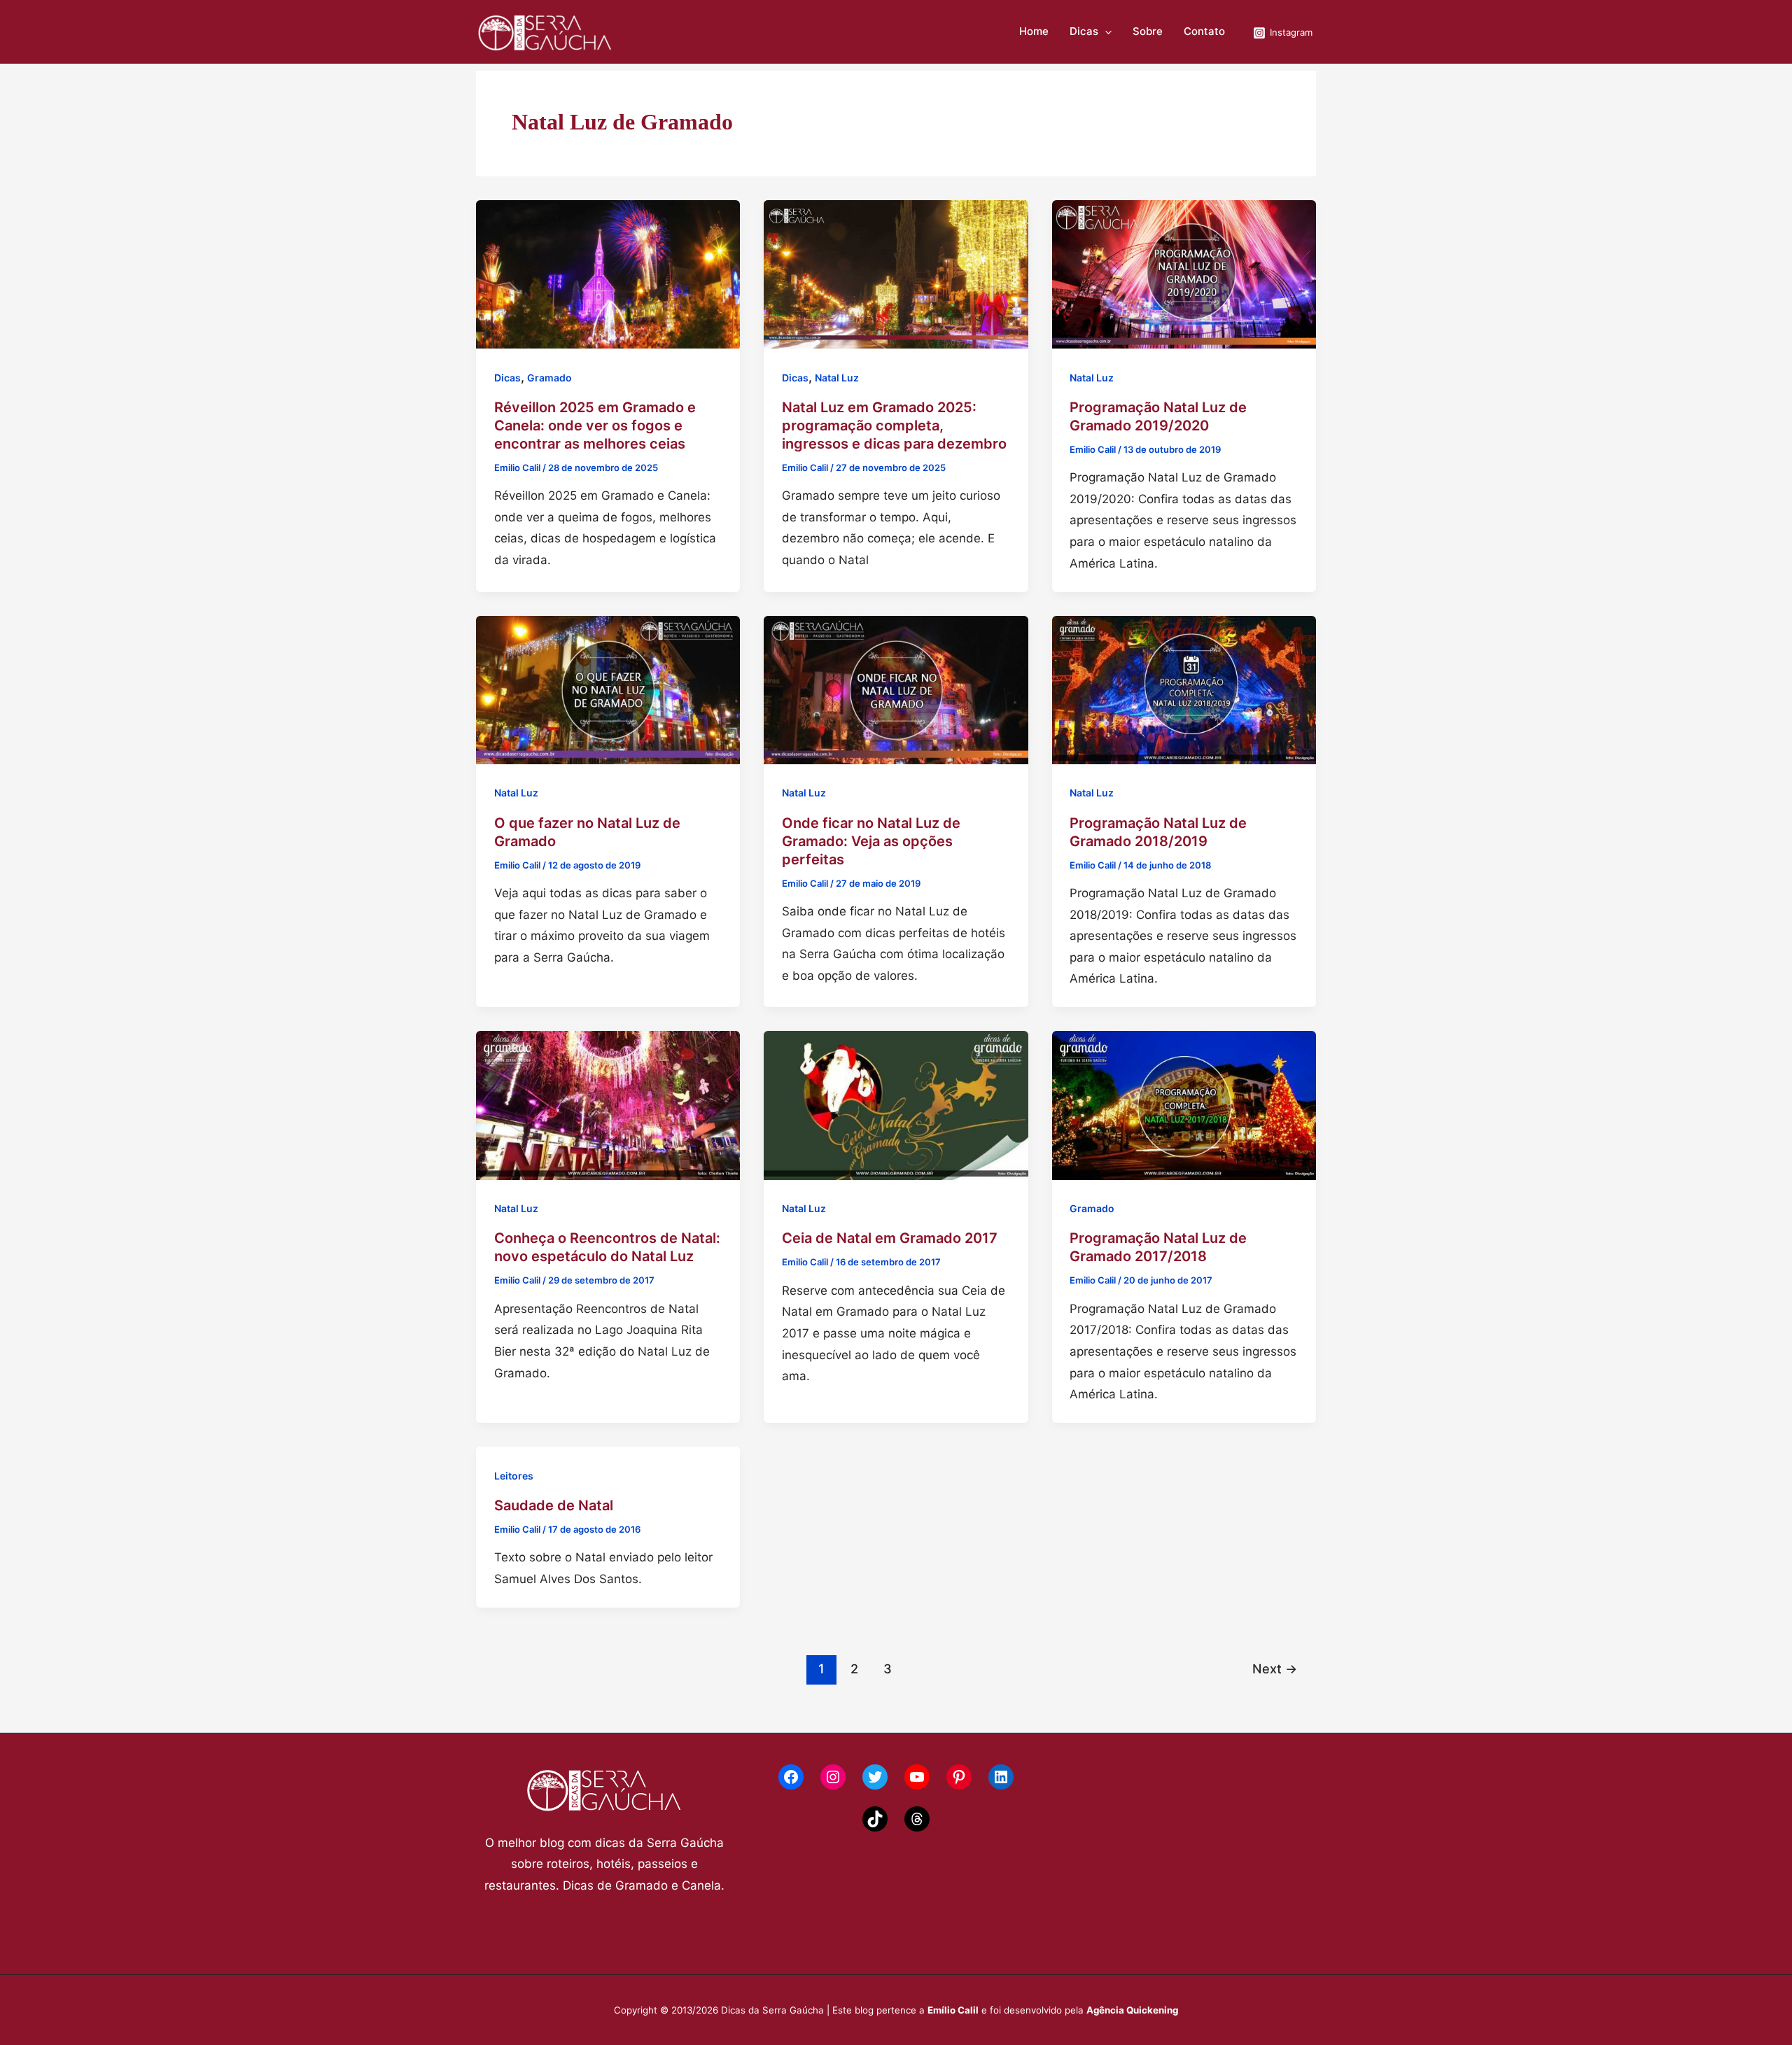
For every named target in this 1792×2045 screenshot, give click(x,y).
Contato (1204, 32)
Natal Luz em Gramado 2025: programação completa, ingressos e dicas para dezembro (894, 426)
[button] (1105, 32)
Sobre (1148, 32)
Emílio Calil (953, 2010)
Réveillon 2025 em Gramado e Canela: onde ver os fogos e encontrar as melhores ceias (595, 426)
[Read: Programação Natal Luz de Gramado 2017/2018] (1184, 1104)
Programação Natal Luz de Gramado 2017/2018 (1158, 1247)
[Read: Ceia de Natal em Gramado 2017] (896, 1104)
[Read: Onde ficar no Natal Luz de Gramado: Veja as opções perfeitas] (896, 689)
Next (1275, 1668)
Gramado (549, 378)
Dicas (1084, 32)
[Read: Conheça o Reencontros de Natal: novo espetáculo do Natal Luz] (608, 1104)
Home (1034, 32)
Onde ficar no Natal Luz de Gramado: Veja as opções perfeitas (871, 841)
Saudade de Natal (554, 1505)
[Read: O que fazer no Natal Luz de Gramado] (608, 689)
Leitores (514, 1476)
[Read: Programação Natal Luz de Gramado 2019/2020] (1184, 274)
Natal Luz (837, 378)
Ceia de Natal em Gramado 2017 (890, 1238)
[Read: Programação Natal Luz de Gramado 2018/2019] (1184, 689)
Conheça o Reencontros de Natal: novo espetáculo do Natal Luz (607, 1247)
